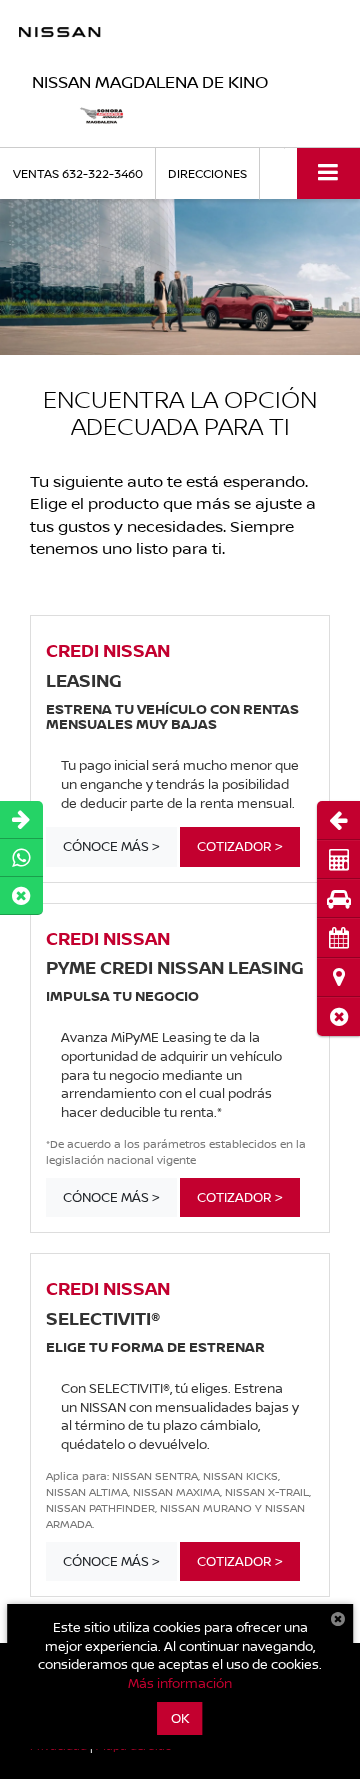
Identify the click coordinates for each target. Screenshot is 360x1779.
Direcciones (207, 173)
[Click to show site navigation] (328, 173)
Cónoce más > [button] (111, 846)
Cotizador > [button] (240, 846)
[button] (338, 1016)
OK (180, 1718)
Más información (180, 1683)
